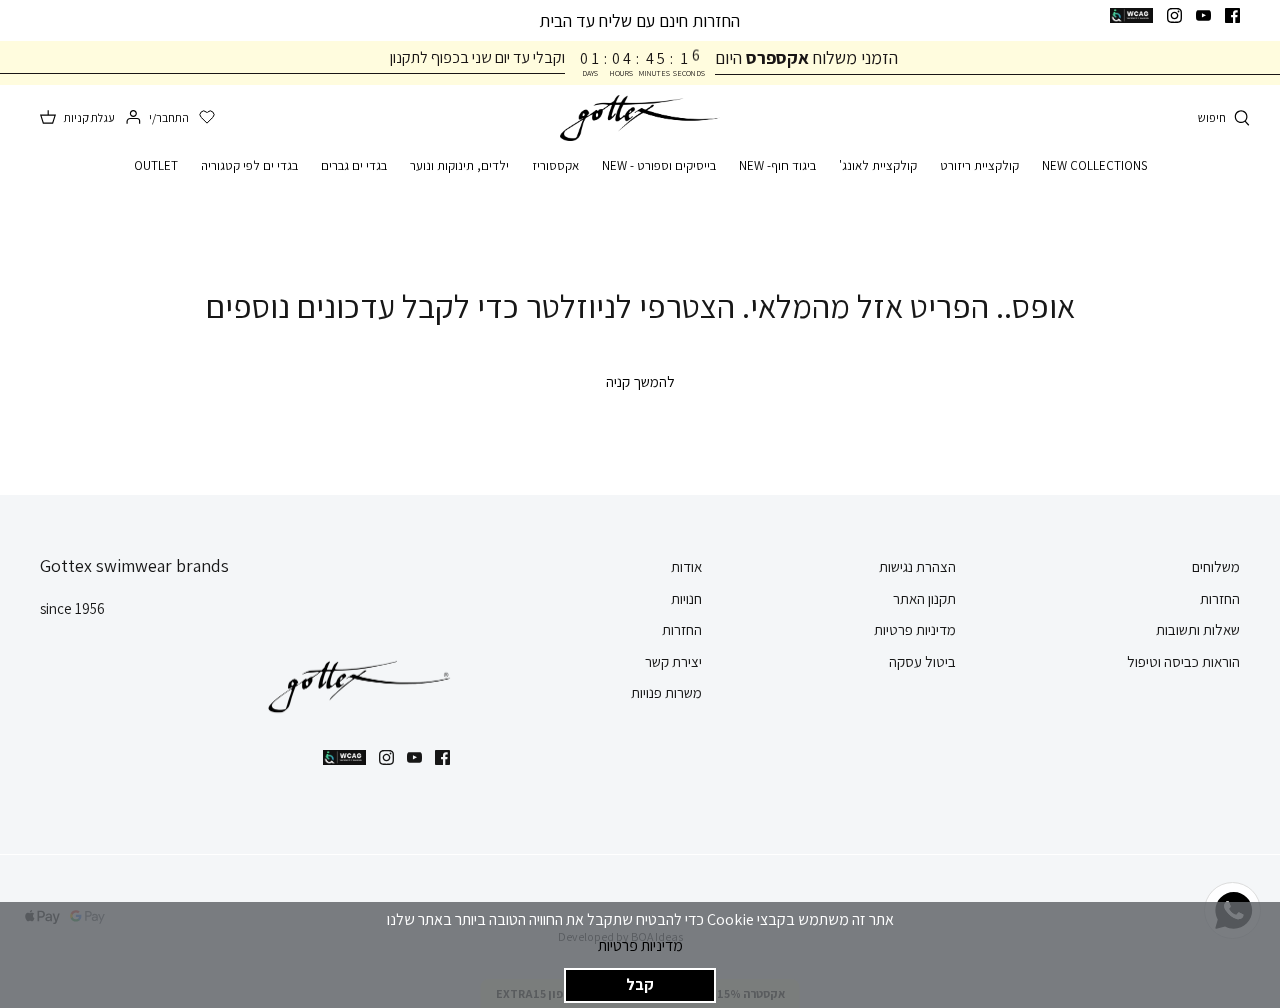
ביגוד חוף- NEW (777, 165)
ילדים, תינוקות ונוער (459, 165)
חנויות (686, 598)
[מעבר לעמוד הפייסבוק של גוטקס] (1232, 15)
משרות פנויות (666, 692)
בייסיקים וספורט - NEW (659, 165)
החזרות (1220, 598)
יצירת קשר (673, 661)
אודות (686, 566)
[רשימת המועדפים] (207, 118)
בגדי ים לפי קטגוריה (249, 165)
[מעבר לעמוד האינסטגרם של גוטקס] (1174, 15)
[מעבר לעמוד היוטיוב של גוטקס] (1203, 15)
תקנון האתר (924, 598)
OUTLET (156, 165)
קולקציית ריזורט (979, 165)
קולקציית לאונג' (878, 165)
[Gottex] (640, 118)
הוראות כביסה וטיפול (1183, 661)
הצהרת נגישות (917, 566)
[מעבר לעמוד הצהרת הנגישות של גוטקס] (1131, 15)
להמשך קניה (640, 381)
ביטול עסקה (922, 661)
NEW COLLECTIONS (1094, 165)
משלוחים (1216, 566)
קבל (640, 984)
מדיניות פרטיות (640, 945)
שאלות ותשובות (1198, 629)
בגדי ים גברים (354, 165)
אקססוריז (555, 165)
